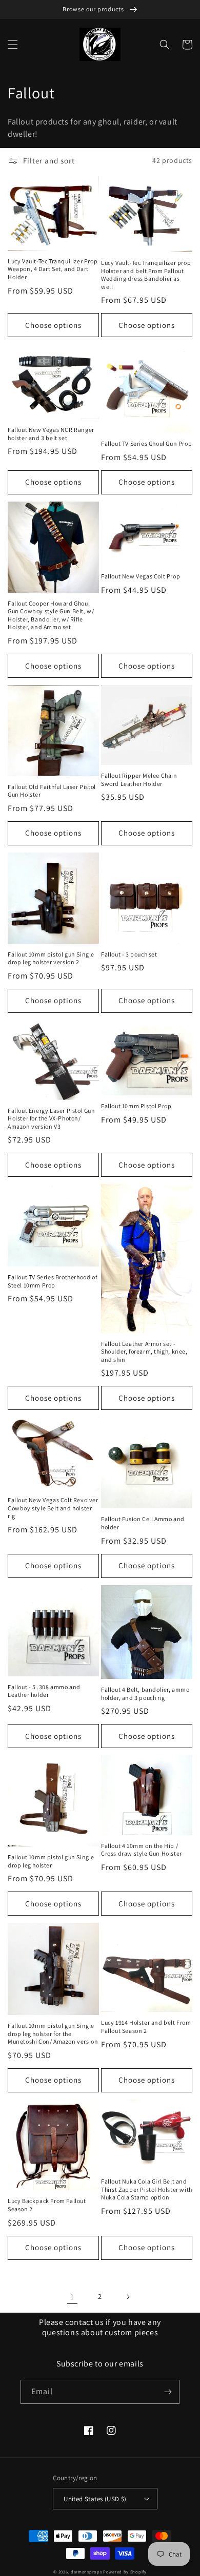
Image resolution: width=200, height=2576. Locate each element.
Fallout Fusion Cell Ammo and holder (143, 1523)
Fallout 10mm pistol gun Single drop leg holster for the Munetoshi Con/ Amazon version (53, 2033)
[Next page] (128, 2297)
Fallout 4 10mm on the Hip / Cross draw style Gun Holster (142, 1850)
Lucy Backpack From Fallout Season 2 (47, 2205)
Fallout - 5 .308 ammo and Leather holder (44, 1691)
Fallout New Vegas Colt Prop (141, 576)
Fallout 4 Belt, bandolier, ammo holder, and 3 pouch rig (145, 1694)
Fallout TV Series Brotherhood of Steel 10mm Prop (52, 1281)
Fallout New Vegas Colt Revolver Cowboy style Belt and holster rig (53, 1508)
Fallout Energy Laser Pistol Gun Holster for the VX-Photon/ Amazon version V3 (52, 1118)
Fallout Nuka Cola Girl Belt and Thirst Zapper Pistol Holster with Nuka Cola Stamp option (147, 2189)
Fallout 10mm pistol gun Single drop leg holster (51, 1861)
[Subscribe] (168, 2392)
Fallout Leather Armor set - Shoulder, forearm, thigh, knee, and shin (144, 1352)
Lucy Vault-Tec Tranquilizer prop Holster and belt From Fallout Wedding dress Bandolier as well (146, 275)
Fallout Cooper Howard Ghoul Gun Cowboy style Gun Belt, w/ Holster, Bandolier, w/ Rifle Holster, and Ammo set (51, 615)
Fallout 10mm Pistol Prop (136, 1106)
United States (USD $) (95, 2499)
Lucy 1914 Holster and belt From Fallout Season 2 (146, 2027)
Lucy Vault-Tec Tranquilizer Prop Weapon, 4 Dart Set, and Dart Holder (53, 269)
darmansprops (86, 2572)
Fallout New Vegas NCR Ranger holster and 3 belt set (51, 434)
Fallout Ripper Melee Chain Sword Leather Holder (139, 780)
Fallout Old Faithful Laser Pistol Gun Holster (52, 791)
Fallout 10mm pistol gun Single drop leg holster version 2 (51, 958)
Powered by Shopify (125, 2572)
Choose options (53, 325)
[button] (13, 45)
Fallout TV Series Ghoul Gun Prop (146, 443)
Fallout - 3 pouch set (129, 954)
